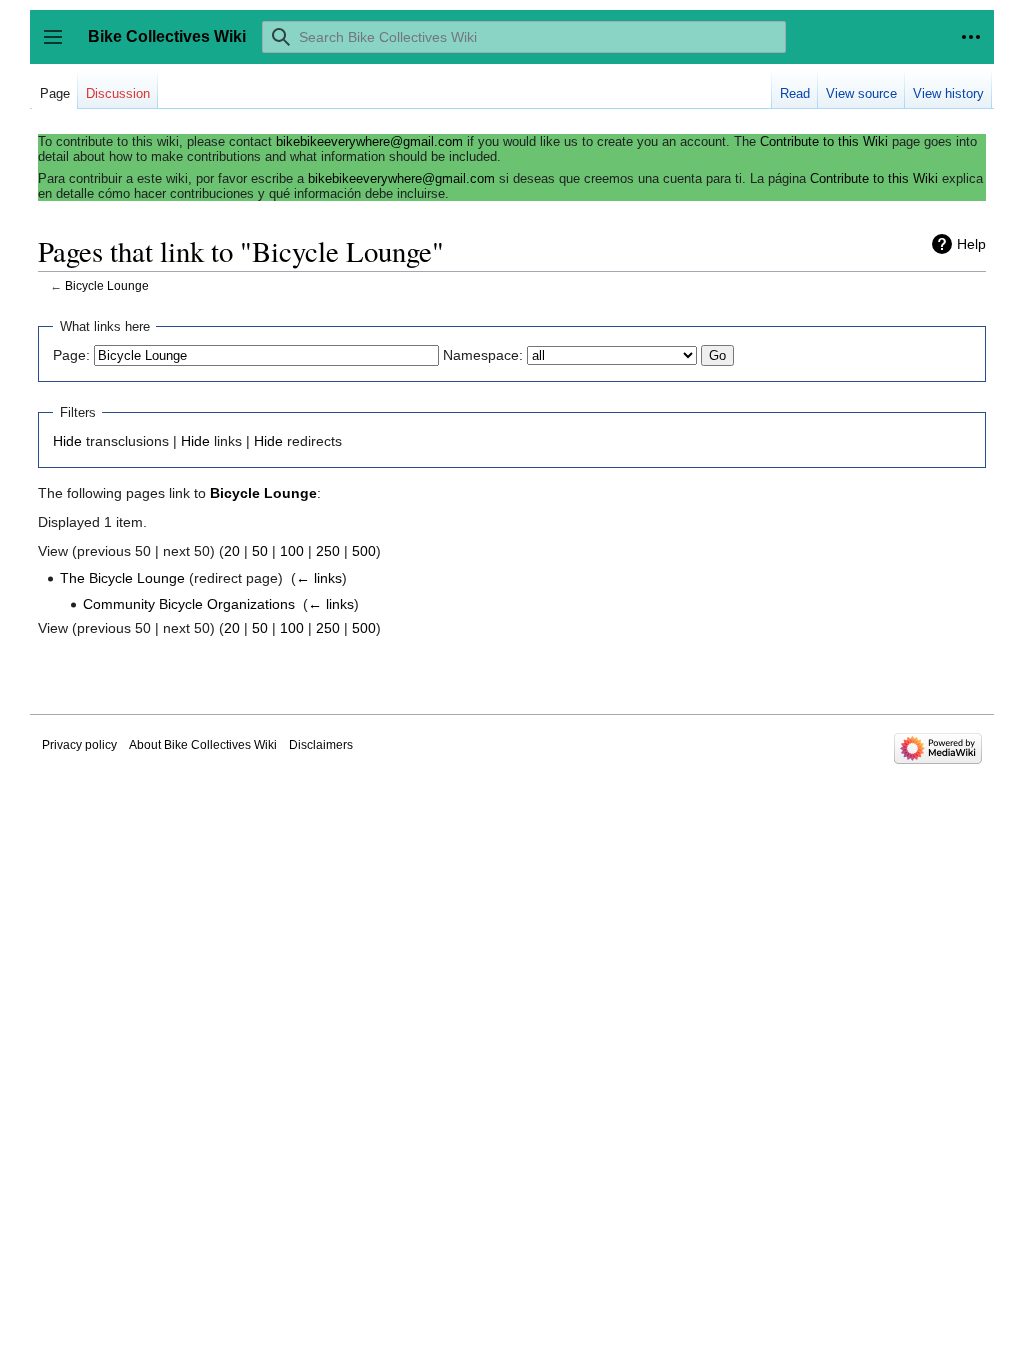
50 (260, 551)
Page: (71, 355)
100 (292, 551)
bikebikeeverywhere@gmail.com (369, 141)
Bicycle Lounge (107, 285)
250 (328, 551)
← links (319, 578)
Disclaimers (321, 745)
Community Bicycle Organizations (189, 604)
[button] (971, 37)
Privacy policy (79, 745)
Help (971, 244)
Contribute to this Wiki (824, 141)
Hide (67, 441)
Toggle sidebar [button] (59, 46)
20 (232, 551)
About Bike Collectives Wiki (203, 745)
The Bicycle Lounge (122, 578)
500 (364, 551)
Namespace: (483, 355)
